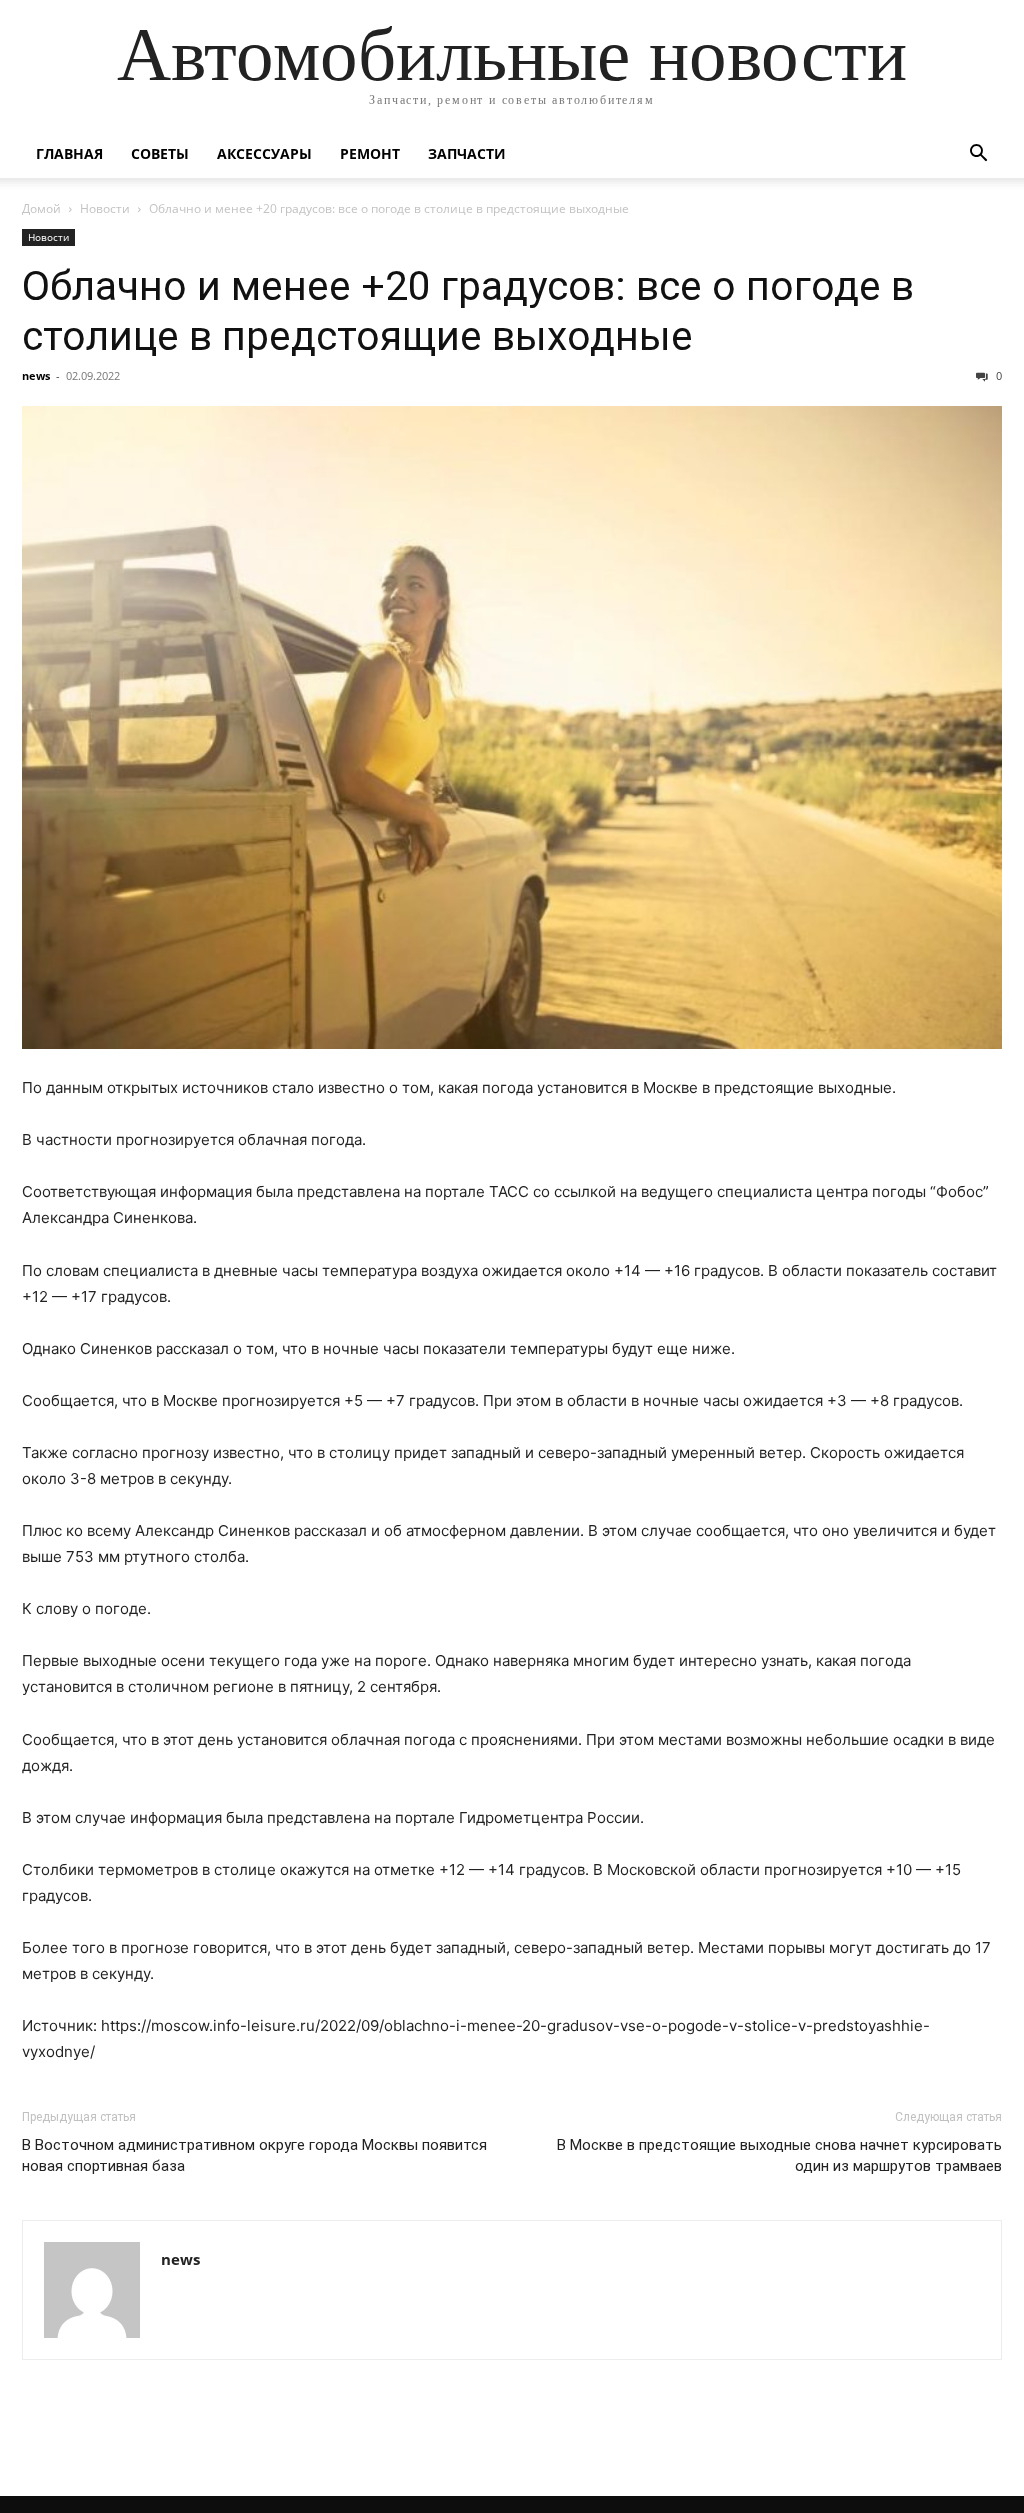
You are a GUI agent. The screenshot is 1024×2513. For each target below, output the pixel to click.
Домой (41, 208)
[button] (978, 155)
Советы (160, 153)
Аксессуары (264, 153)
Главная (69, 153)
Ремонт (370, 153)
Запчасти (467, 153)
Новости (105, 208)
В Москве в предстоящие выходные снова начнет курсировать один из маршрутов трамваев (779, 2155)
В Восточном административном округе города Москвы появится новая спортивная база (254, 2155)
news (36, 375)
